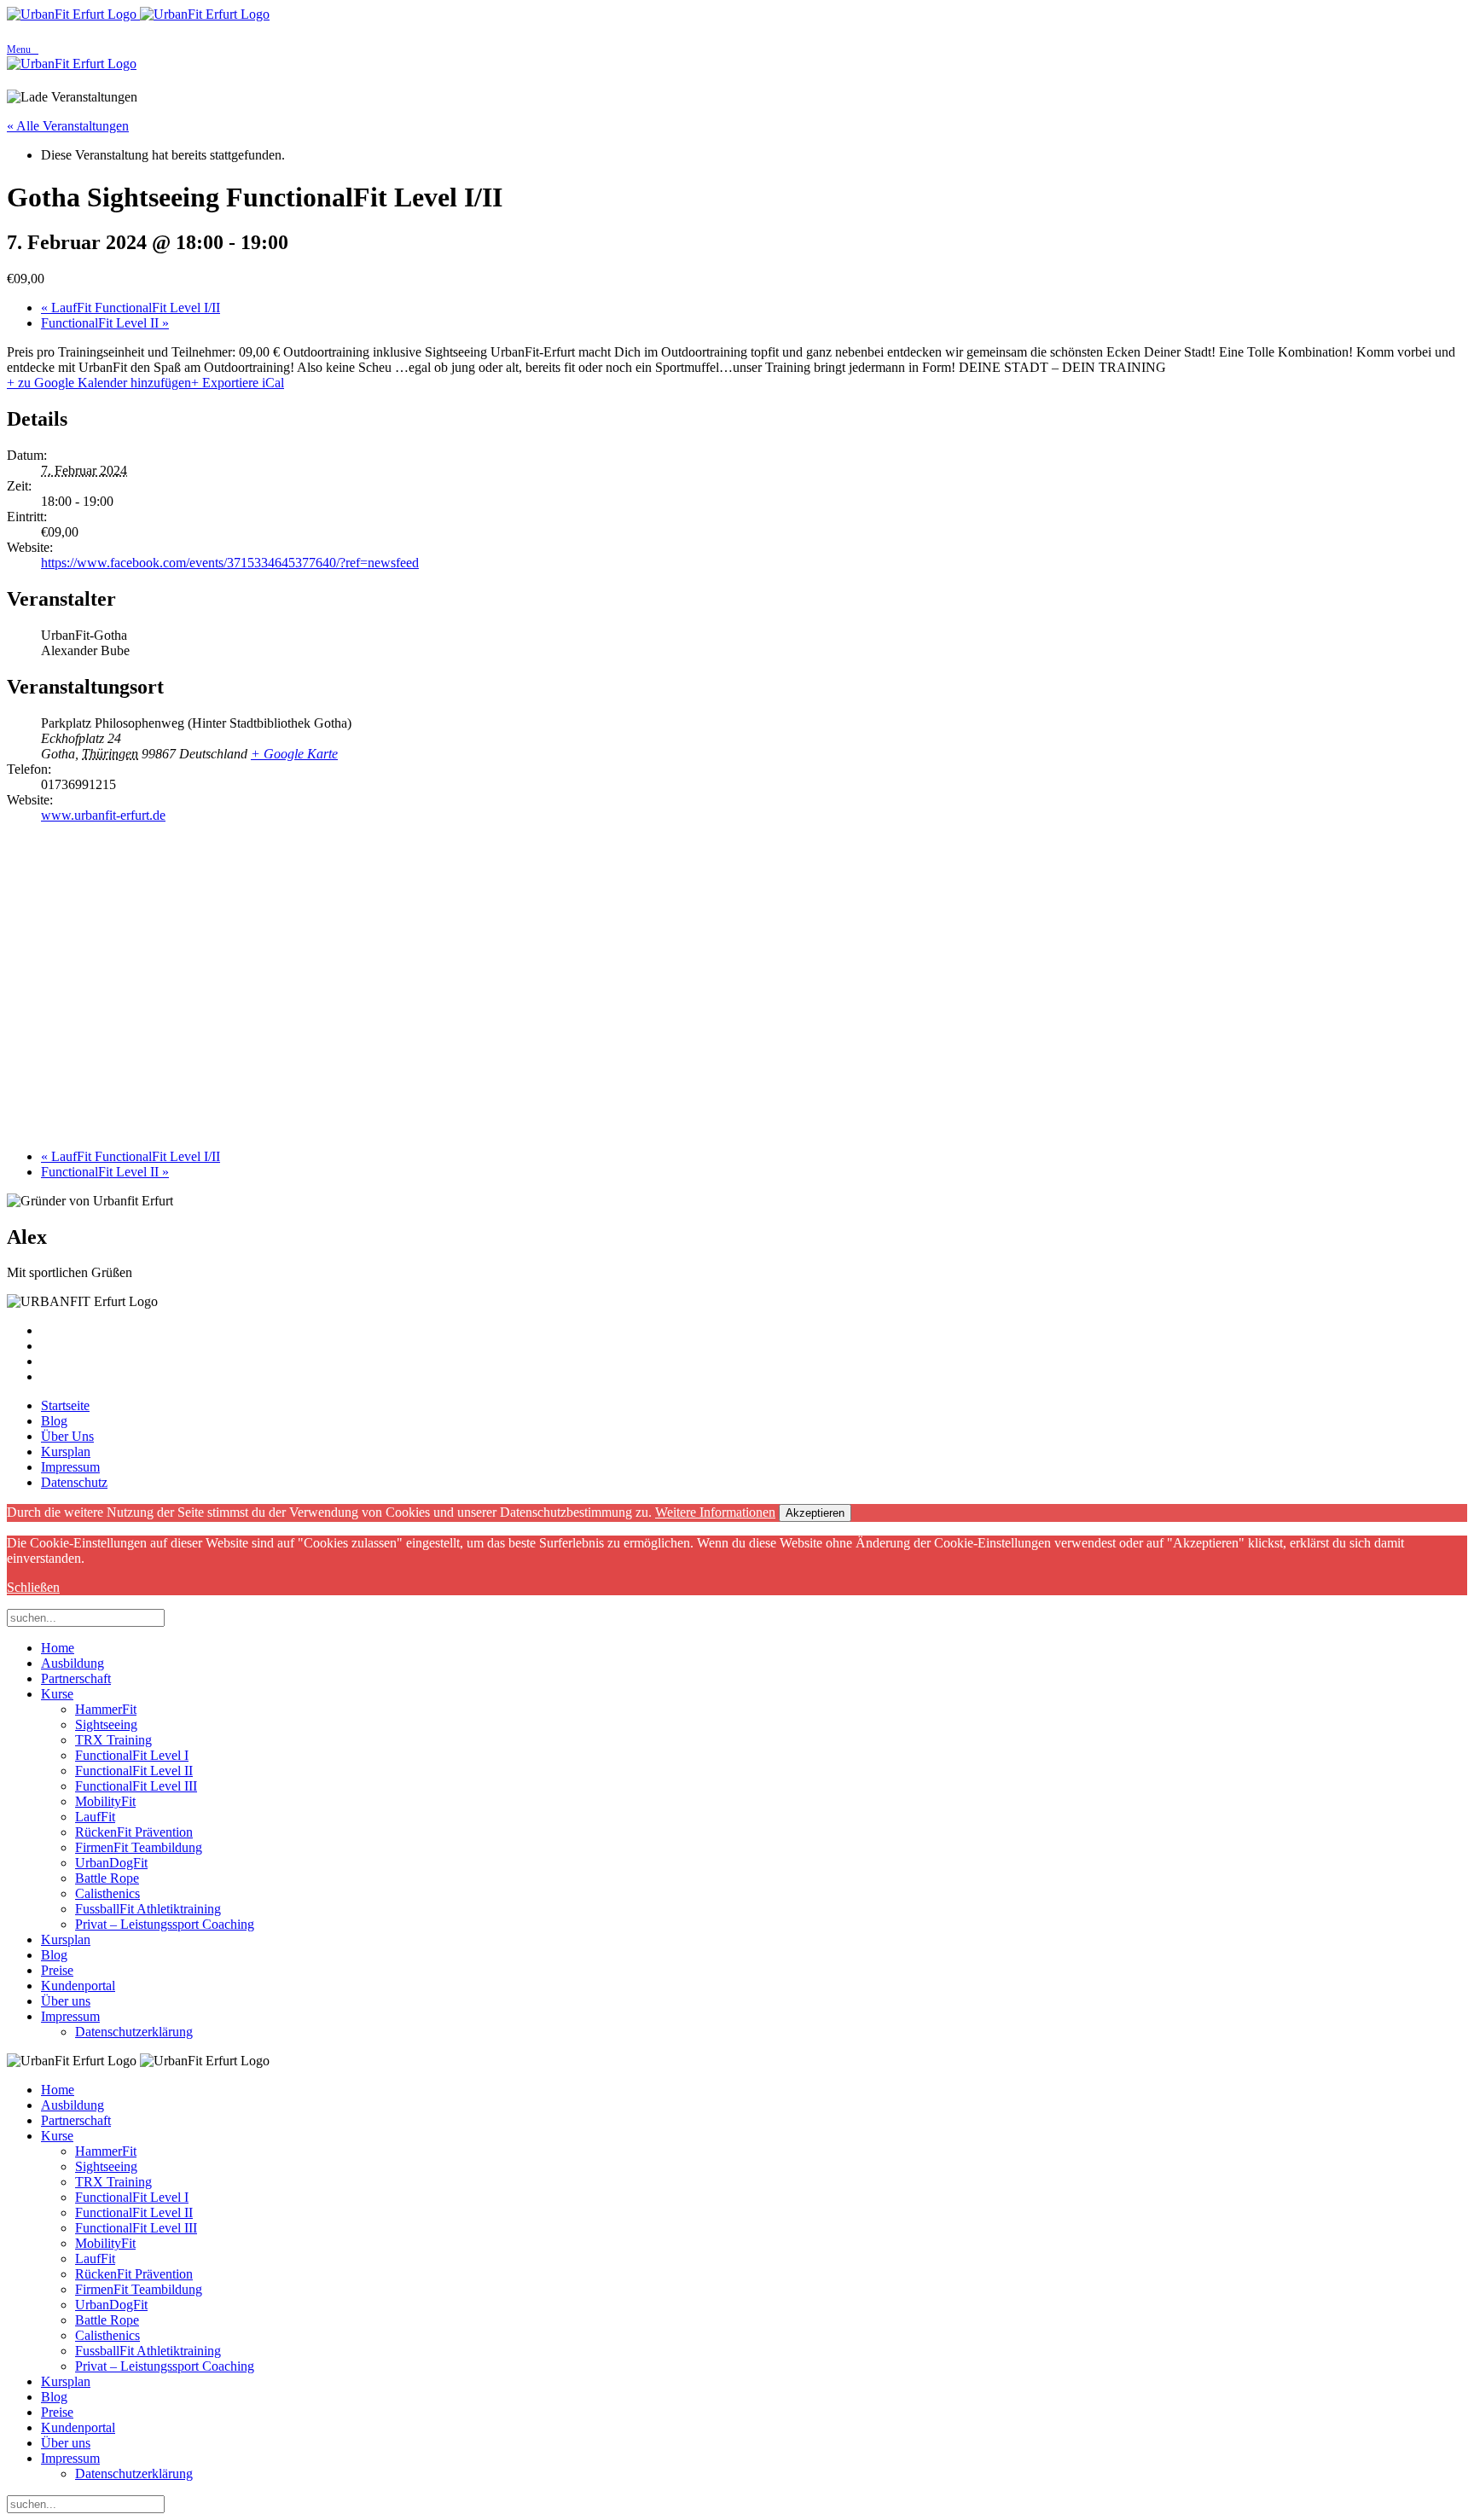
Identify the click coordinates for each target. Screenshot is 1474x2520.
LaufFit (95, 1817)
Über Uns (67, 1436)
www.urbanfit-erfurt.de (103, 815)
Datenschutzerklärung (134, 2032)
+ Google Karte (294, 754)
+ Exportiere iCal (238, 383)
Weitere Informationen (715, 1512)
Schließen (33, 1587)
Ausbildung (73, 1663)
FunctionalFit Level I (132, 1755)
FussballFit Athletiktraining (148, 1909)
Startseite (65, 1405)
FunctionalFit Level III (136, 1786)
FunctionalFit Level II (105, 323)
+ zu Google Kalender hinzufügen (99, 383)
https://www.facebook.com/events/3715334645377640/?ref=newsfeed (230, 563)
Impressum (70, 1467)
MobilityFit (105, 1801)
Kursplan (66, 1452)
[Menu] (737, 32)
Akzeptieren (815, 1513)
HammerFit (106, 1709)
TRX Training (113, 1740)
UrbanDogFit (111, 1863)
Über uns (66, 2001)
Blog (54, 1421)
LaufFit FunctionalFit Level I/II (131, 308)
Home (58, 1648)
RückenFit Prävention (134, 1832)
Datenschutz (74, 1482)
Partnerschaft (76, 1678)
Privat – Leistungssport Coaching (165, 1924)
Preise (57, 1970)
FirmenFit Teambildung (139, 1847)
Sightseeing (106, 1725)
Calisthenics (107, 1893)
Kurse (57, 1694)
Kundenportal (78, 1986)
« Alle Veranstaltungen (68, 126)
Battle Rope (107, 1878)
